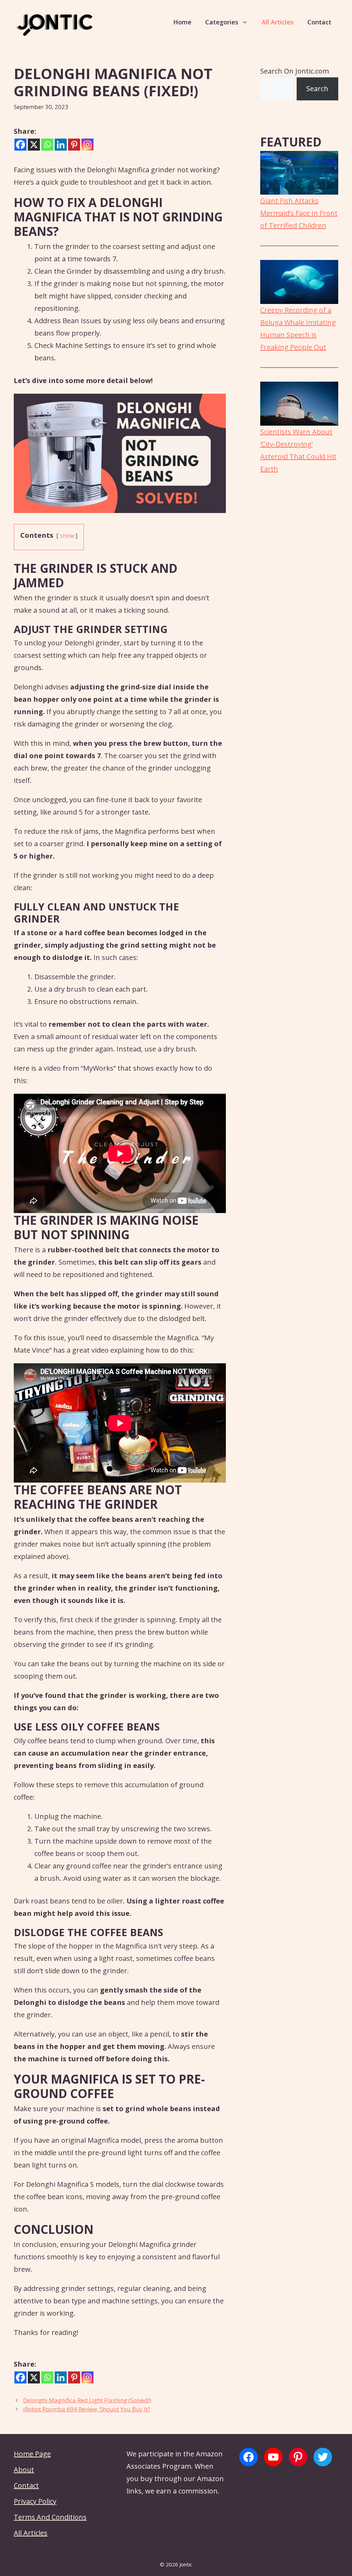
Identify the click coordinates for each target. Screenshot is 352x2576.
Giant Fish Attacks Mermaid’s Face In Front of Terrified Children (299, 213)
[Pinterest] (74, 145)
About (24, 2470)
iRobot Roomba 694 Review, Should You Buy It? (87, 2409)
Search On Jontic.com (295, 71)
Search (317, 89)
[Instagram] (87, 145)
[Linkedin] (61, 145)
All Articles (278, 22)
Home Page (32, 2454)
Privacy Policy (35, 2501)
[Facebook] (20, 145)
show (67, 536)
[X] (34, 145)
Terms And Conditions (50, 2517)
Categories (222, 22)
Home (182, 22)
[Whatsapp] (47, 145)
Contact (319, 22)
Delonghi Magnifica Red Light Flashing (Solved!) (87, 2400)
